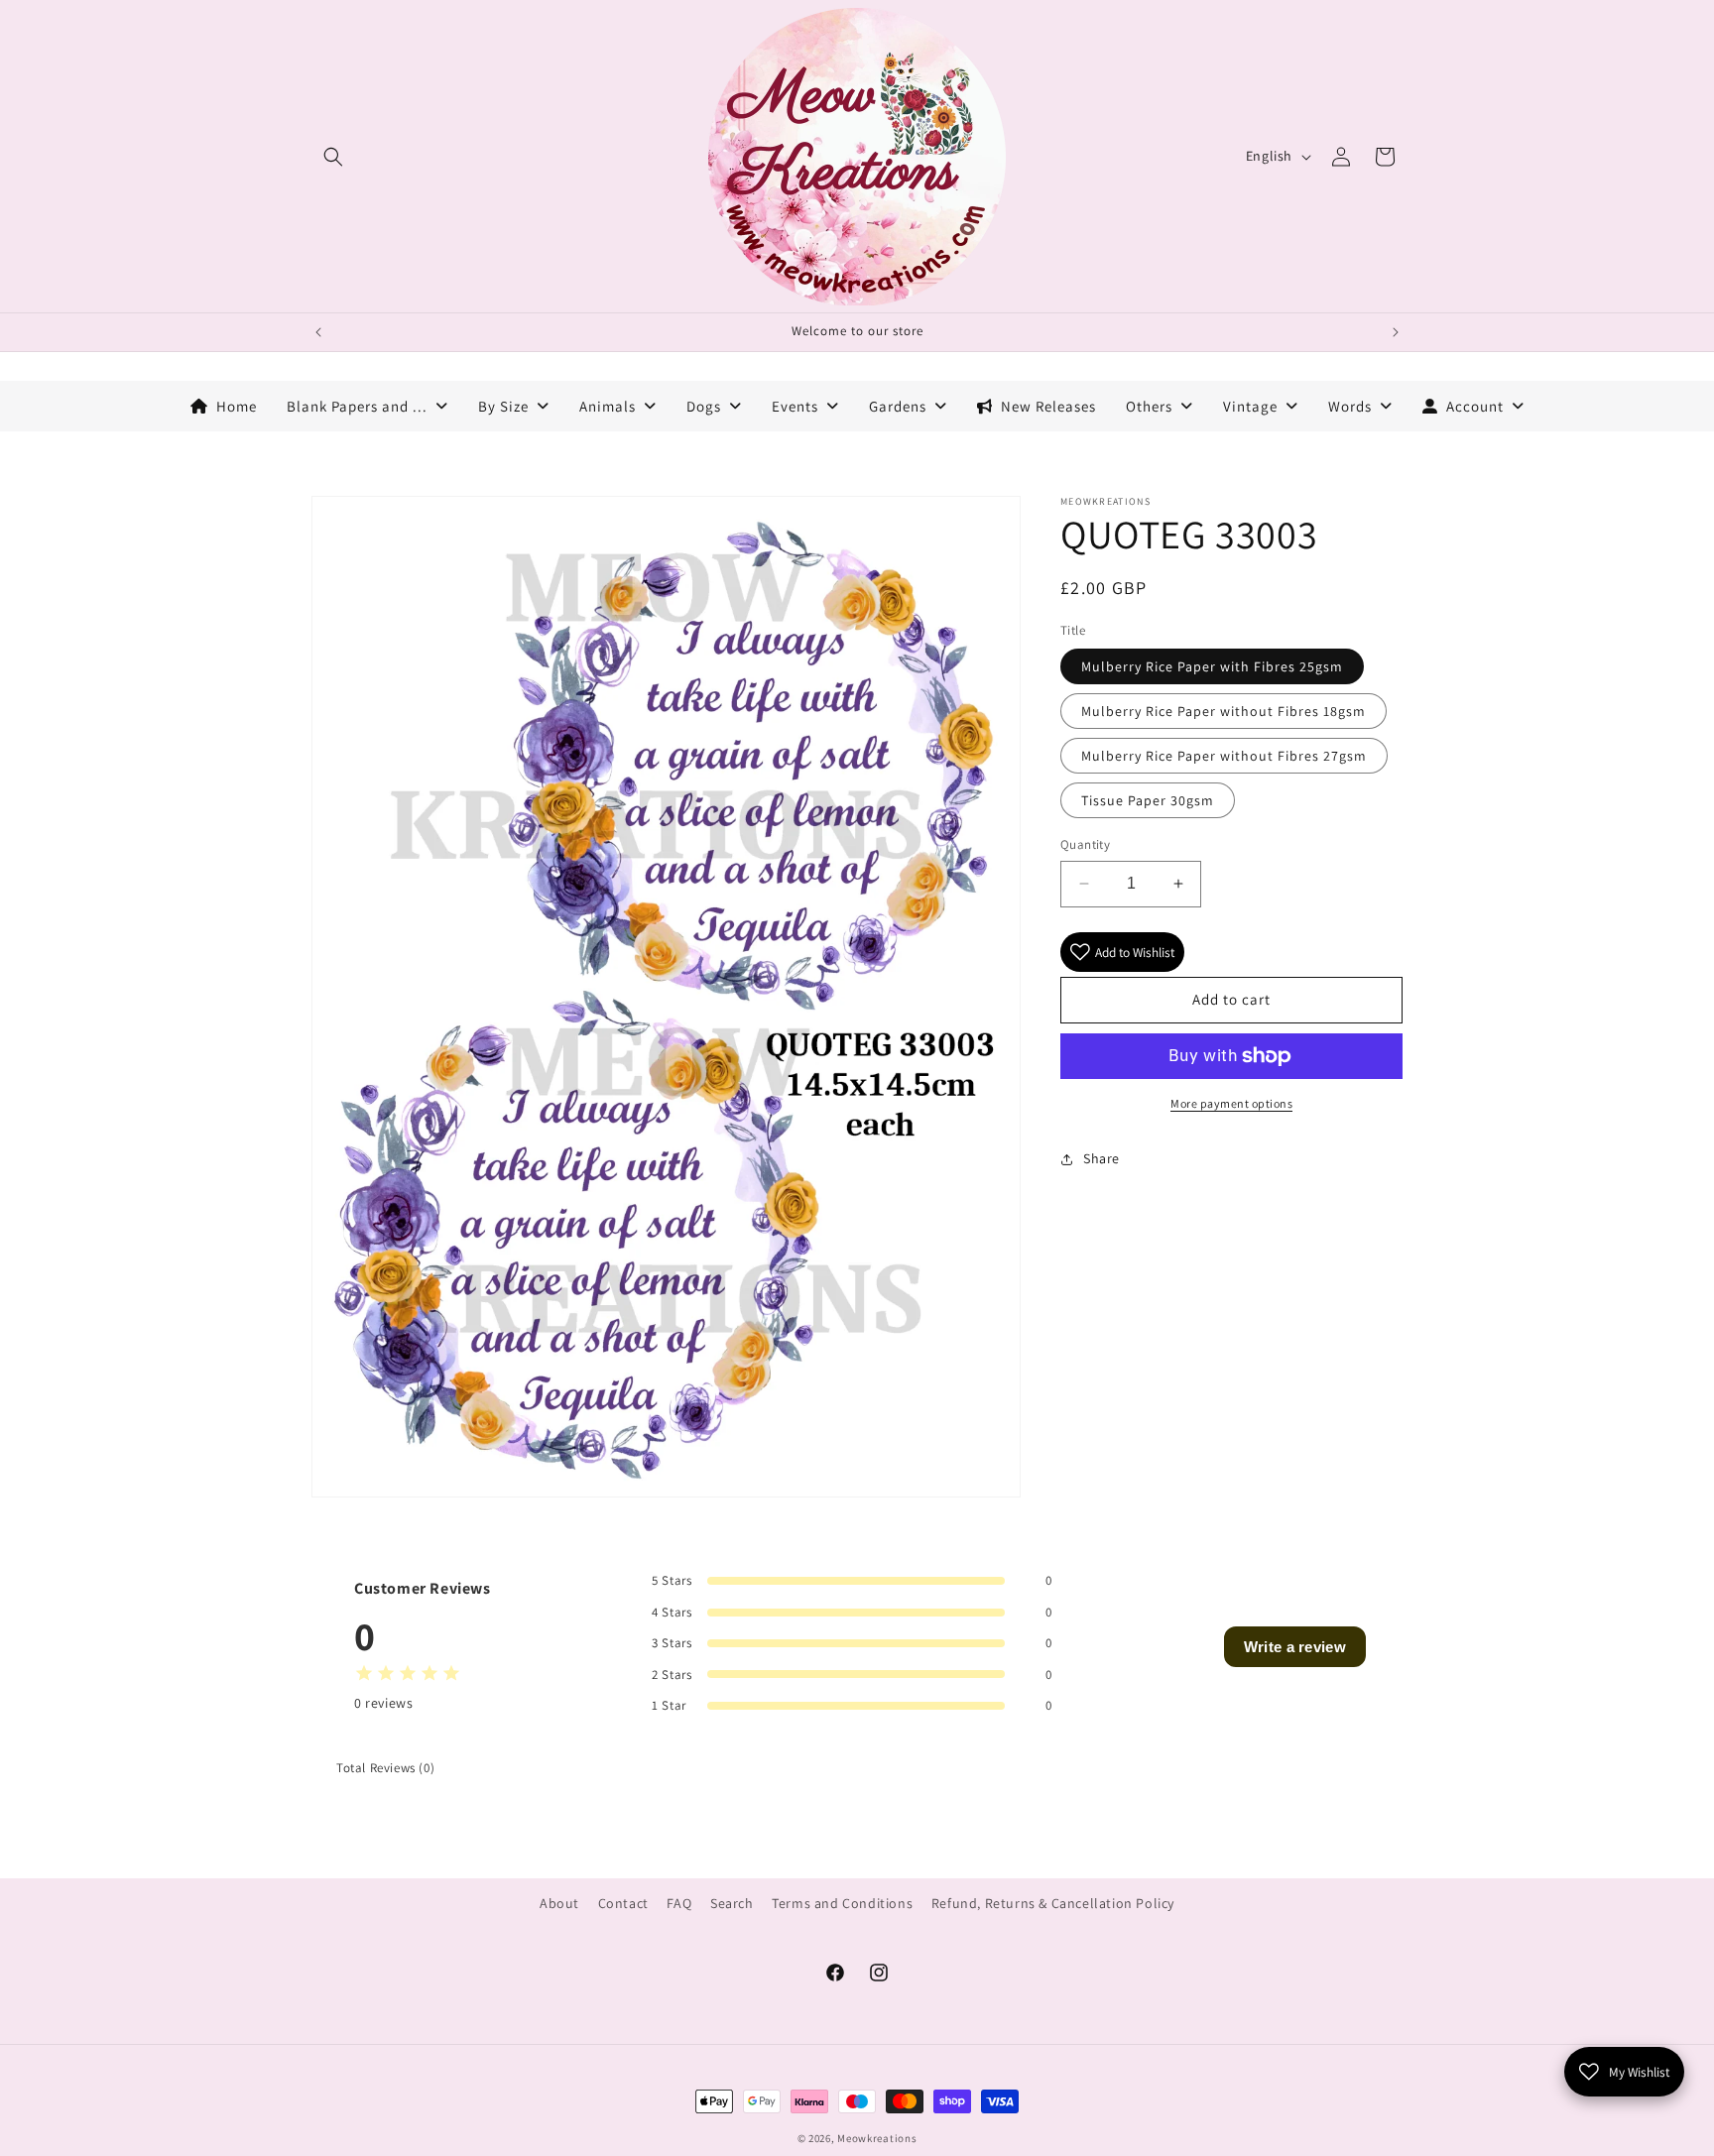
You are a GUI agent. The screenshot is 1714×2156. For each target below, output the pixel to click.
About (559, 1903)
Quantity (1085, 844)
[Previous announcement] (318, 332)
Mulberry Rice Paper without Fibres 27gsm (1224, 756)
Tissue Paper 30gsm (1148, 800)
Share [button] (1102, 1158)
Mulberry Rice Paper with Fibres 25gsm (1212, 666)
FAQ (679, 1903)
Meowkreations (877, 2138)
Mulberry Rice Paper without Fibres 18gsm (1224, 711)
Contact (623, 1903)
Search (732, 1903)
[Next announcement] (1396, 332)
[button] (333, 157)
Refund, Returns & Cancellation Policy (1053, 1903)
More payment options (1231, 1103)
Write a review (1295, 1647)
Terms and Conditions (842, 1903)
